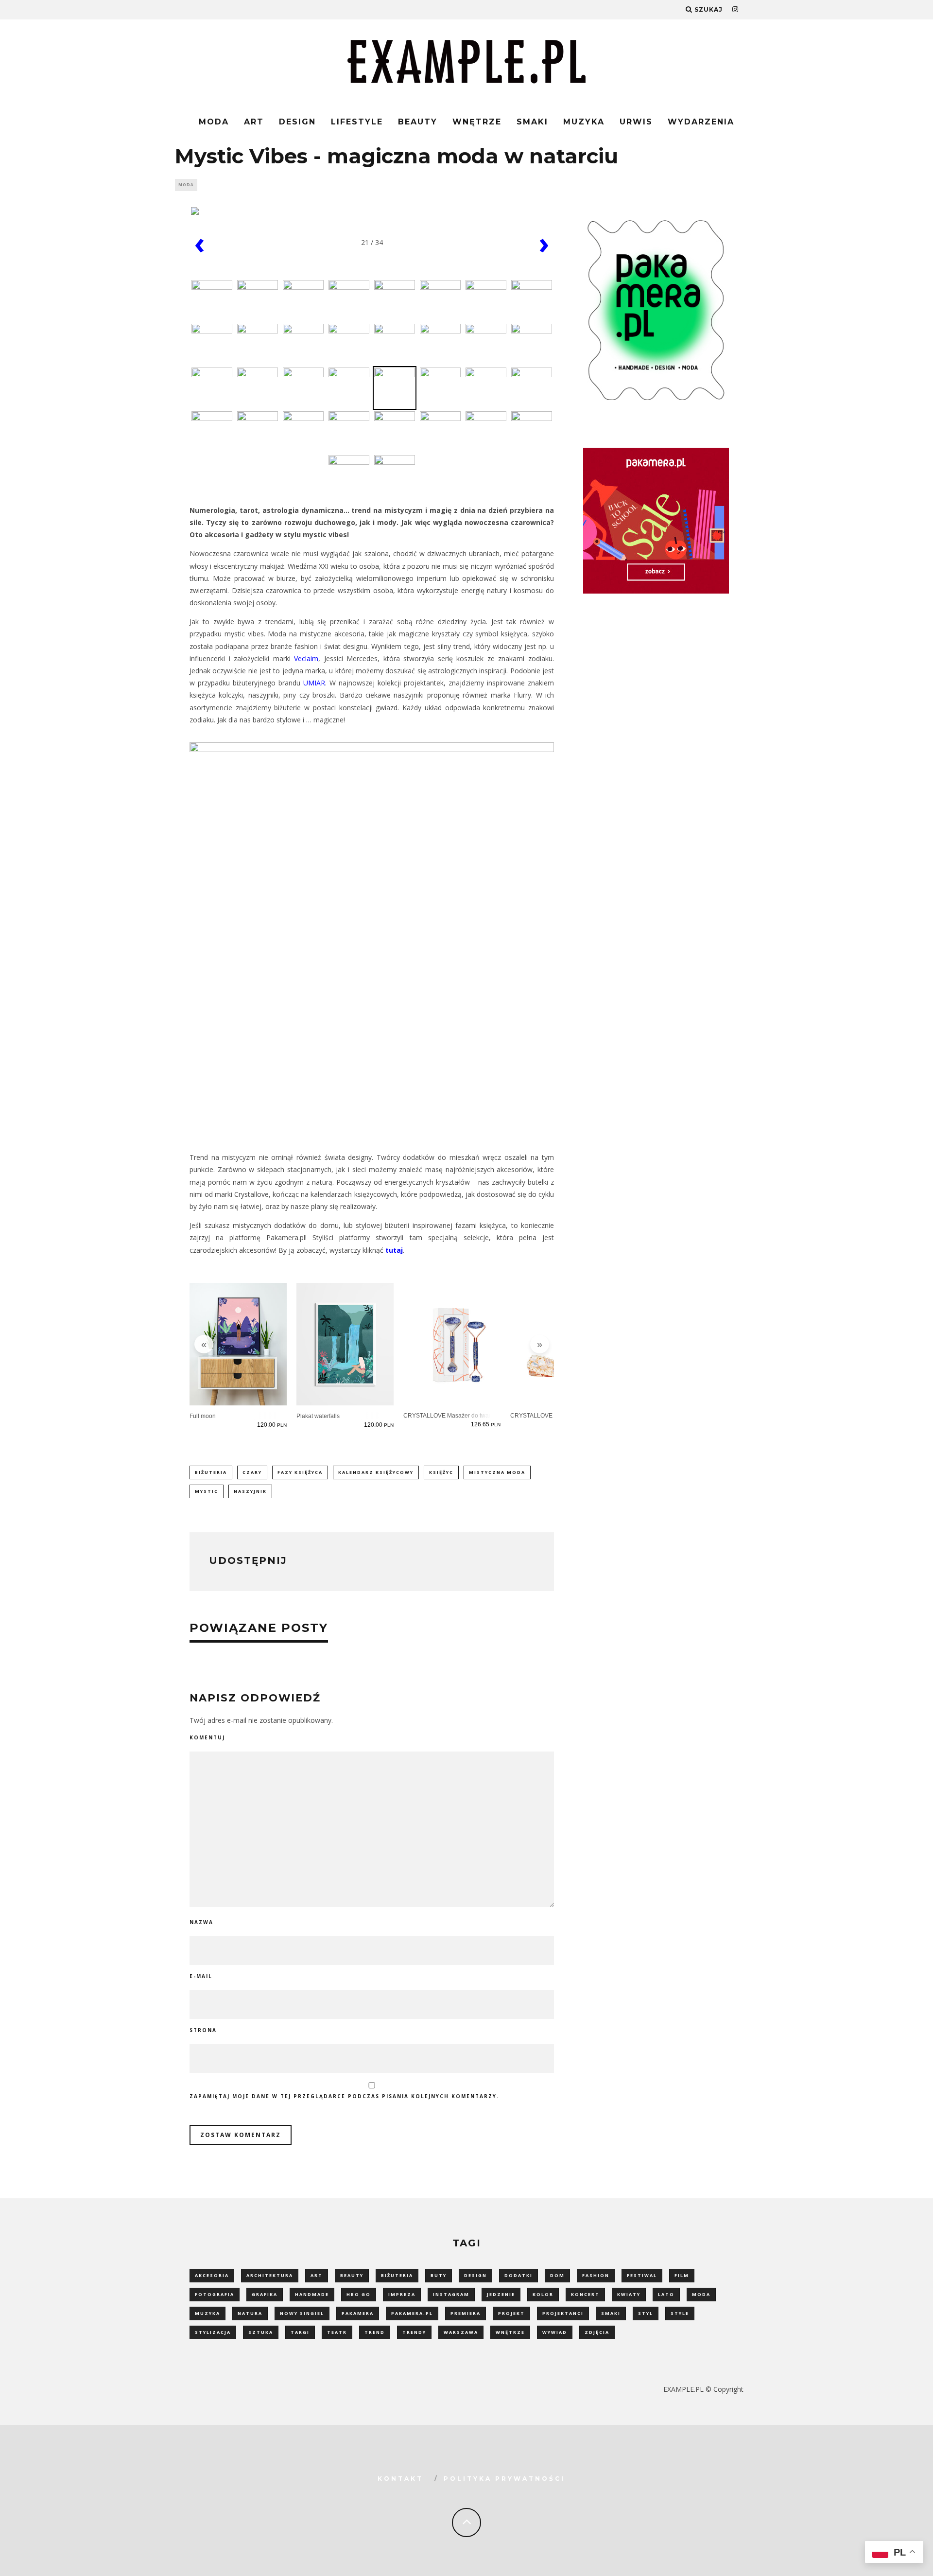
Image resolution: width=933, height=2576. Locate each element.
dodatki (518, 2275)
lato (666, 2294)
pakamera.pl (412, 2313)
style (680, 2313)
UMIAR (314, 683)
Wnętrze (477, 122)
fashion (596, 2275)
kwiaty (629, 2294)
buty (439, 2275)
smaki (611, 2313)
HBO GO (359, 2294)
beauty (352, 2275)
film (682, 2275)
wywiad (555, 2332)
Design (297, 122)
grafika (265, 2294)
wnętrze (510, 2332)
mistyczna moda (497, 1472)
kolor (543, 2294)
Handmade (312, 2294)
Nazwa (201, 1922)
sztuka (261, 2332)
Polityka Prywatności (504, 2479)
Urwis (636, 122)
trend (375, 2332)
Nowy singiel (302, 2313)
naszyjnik (250, 1491)
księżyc (441, 1472)
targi (300, 2332)
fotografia (215, 2294)
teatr (337, 2332)
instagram (451, 2294)
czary (252, 1472)
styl (646, 2313)
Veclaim (306, 658)
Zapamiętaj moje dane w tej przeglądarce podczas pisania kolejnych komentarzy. (344, 2096)
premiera (466, 2313)
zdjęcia (597, 2332)
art (317, 2275)
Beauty (418, 122)
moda (701, 2294)
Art (254, 122)
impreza (402, 2294)
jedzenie (501, 2294)
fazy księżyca (300, 1472)
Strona (203, 2030)
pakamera (358, 2313)
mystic (207, 1491)
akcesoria (212, 2275)
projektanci (563, 2313)
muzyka (207, 2313)
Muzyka (584, 122)
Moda (214, 122)
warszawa (461, 2332)
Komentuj (207, 1737)
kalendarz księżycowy (376, 1472)
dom (557, 2275)
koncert (585, 2294)
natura (250, 2313)
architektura (270, 2275)
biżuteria (211, 1472)
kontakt (400, 2479)
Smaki (532, 122)
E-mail (201, 1976)
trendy (414, 2332)
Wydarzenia (701, 122)
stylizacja (213, 2332)
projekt (511, 2313)
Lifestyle (357, 122)
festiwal (642, 2275)
